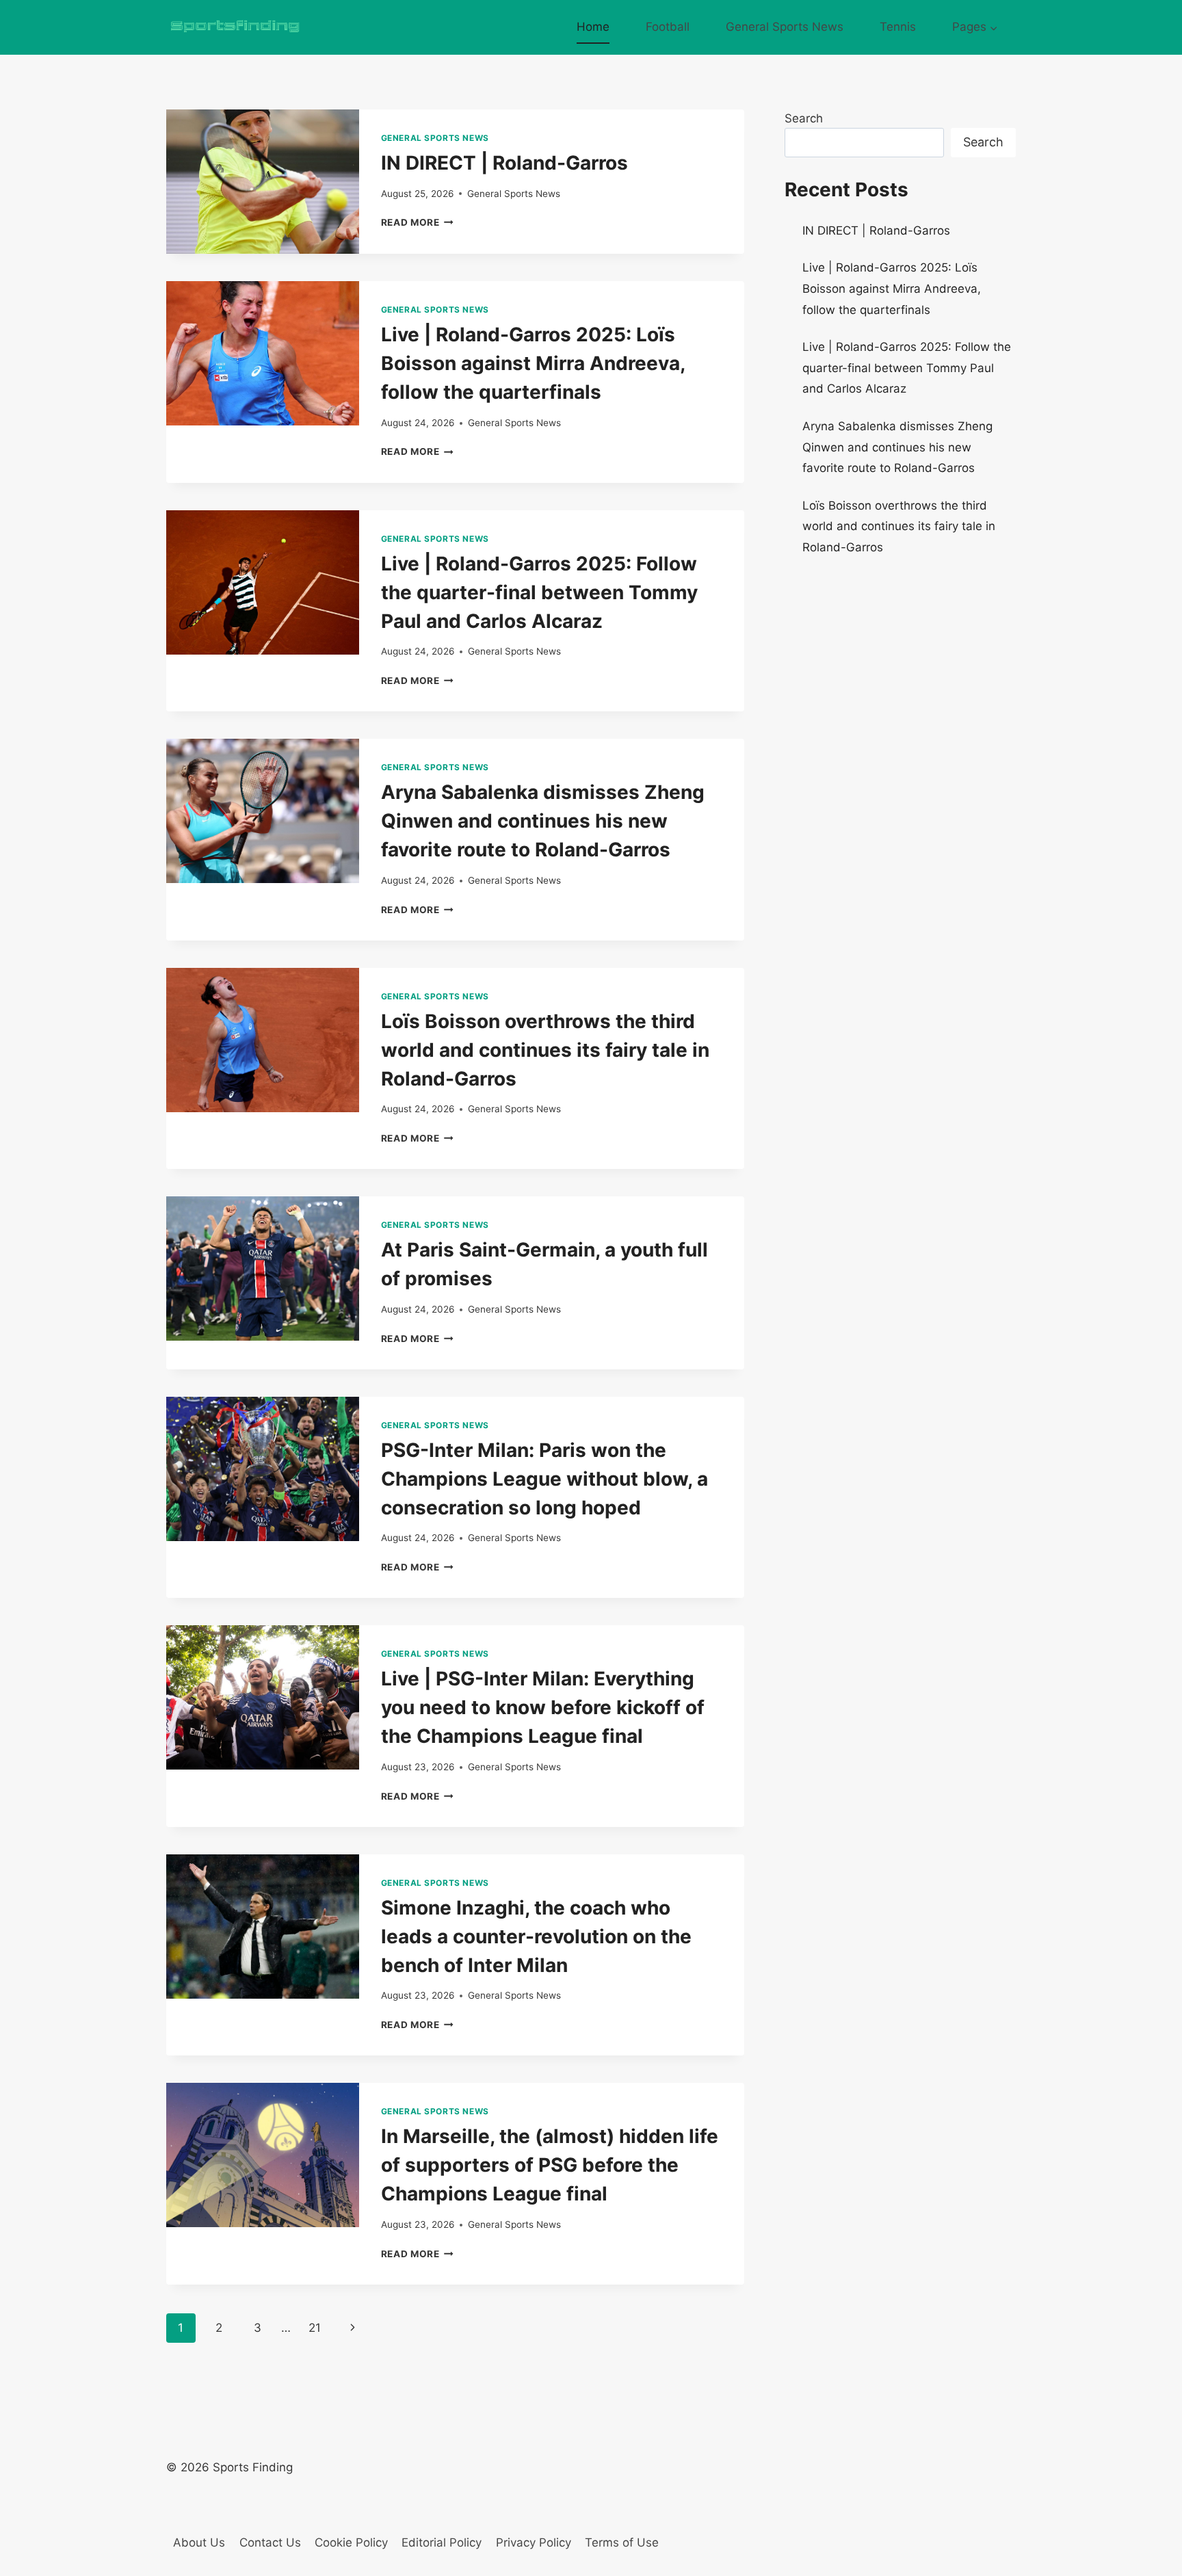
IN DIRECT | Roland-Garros (504, 163)
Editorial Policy (442, 2542)
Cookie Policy (351, 2542)
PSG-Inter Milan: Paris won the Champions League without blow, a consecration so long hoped (544, 1479)
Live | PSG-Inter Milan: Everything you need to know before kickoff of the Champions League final (543, 1707)
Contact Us (270, 2542)
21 (315, 2328)
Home (593, 27)
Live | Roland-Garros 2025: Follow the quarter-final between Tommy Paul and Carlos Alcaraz (539, 592)
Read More (418, 222)
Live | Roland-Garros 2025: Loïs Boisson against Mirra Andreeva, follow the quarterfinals (533, 363)
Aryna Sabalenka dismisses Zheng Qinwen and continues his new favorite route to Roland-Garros (543, 821)
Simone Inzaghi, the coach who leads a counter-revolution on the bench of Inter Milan (536, 1936)
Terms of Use (622, 2542)
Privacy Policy (534, 2542)
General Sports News (785, 27)
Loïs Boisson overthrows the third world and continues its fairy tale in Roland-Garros (545, 1050)
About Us (199, 2542)
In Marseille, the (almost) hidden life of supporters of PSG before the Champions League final (550, 2165)
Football (668, 27)
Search (804, 118)
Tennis (898, 27)
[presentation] (263, 182)
